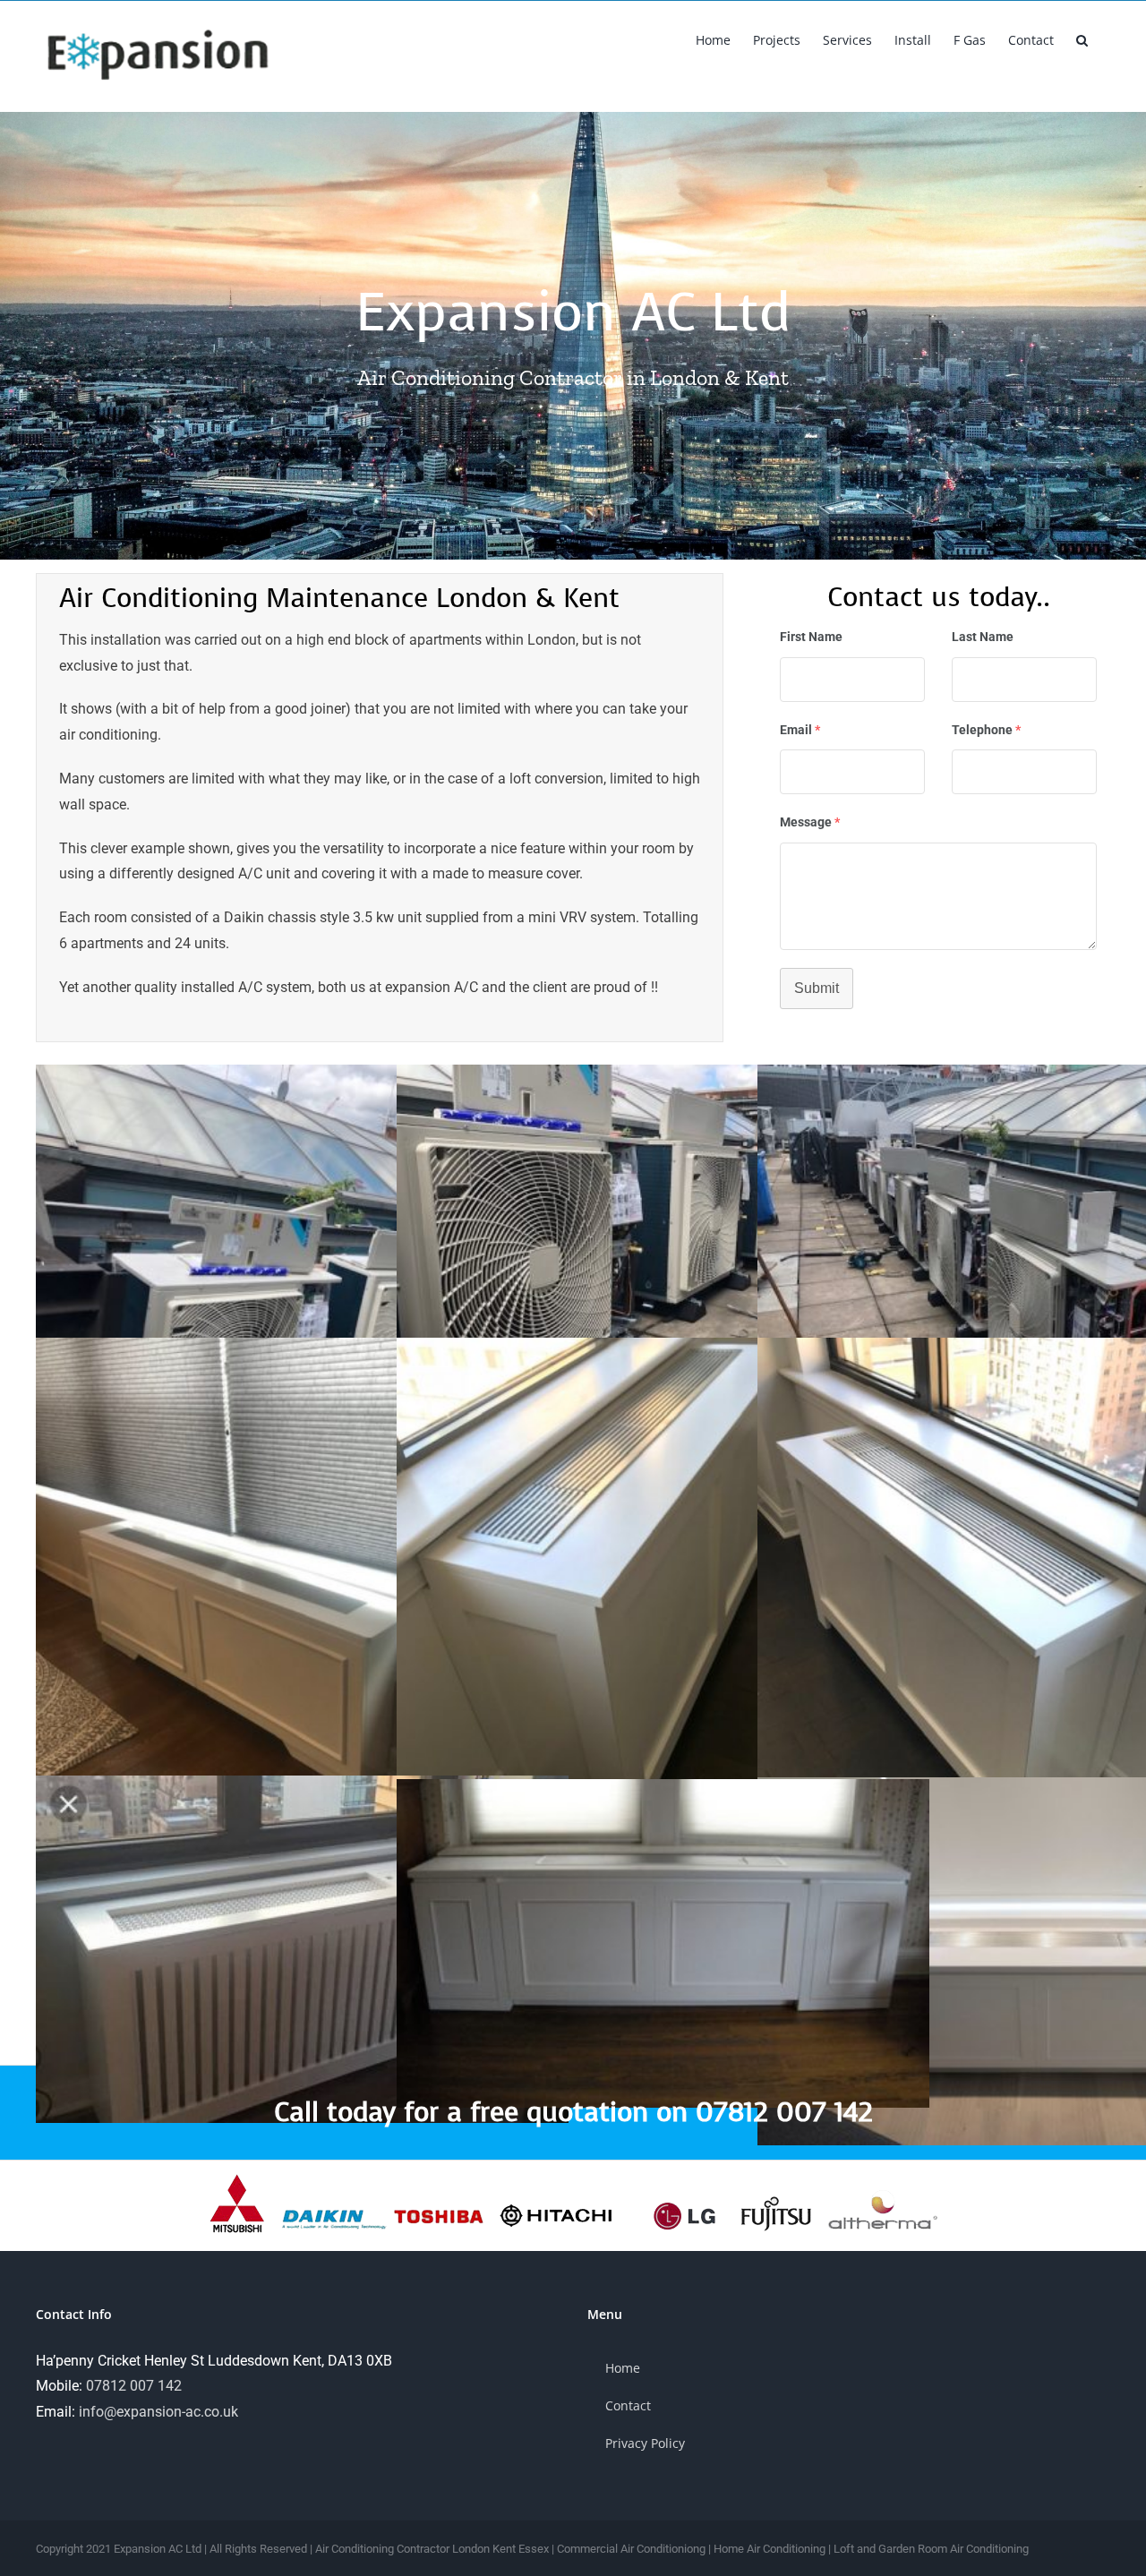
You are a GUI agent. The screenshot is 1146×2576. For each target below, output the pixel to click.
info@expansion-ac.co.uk (158, 2412)
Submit (817, 988)
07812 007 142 (134, 2386)
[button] (1082, 39)
